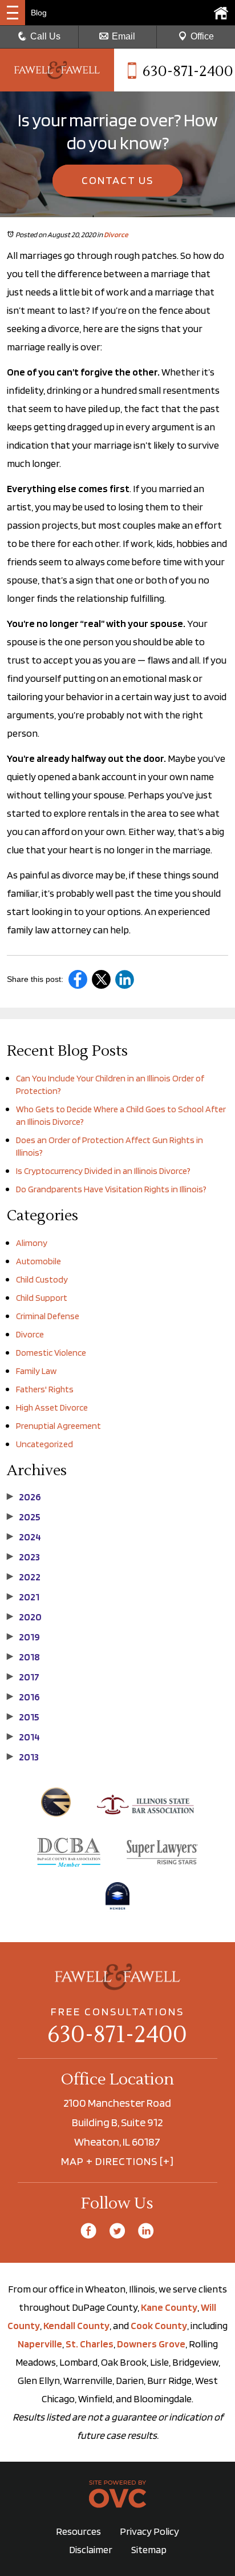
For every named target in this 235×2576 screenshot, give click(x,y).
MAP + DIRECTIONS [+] (117, 2161)
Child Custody (42, 1279)
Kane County (169, 2307)
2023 (23, 1557)
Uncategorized (44, 1444)
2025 (24, 1517)
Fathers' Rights (45, 1389)
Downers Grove (151, 2344)
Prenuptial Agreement (58, 1426)
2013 (23, 1757)
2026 (24, 1497)
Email (123, 36)
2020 (24, 1617)
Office (202, 36)
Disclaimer (91, 2549)
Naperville (40, 2344)
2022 (24, 1577)
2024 (24, 1537)
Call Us (45, 36)
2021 (23, 1597)
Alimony (32, 1243)
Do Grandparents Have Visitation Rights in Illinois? (111, 1189)
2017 (23, 1677)
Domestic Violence (51, 1353)
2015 (23, 1717)
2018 (23, 1657)
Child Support (42, 1298)
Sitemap (149, 2549)
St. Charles (90, 2344)
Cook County (159, 2325)
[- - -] (13, 13)
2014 (23, 1737)
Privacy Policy (149, 2531)
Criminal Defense (48, 1316)
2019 (23, 1637)
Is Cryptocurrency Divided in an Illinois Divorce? (103, 1171)
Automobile (39, 1261)
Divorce (116, 235)
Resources (78, 2531)
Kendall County (76, 2325)
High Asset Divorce (52, 1407)
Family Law (36, 1371)
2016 (23, 1697)
